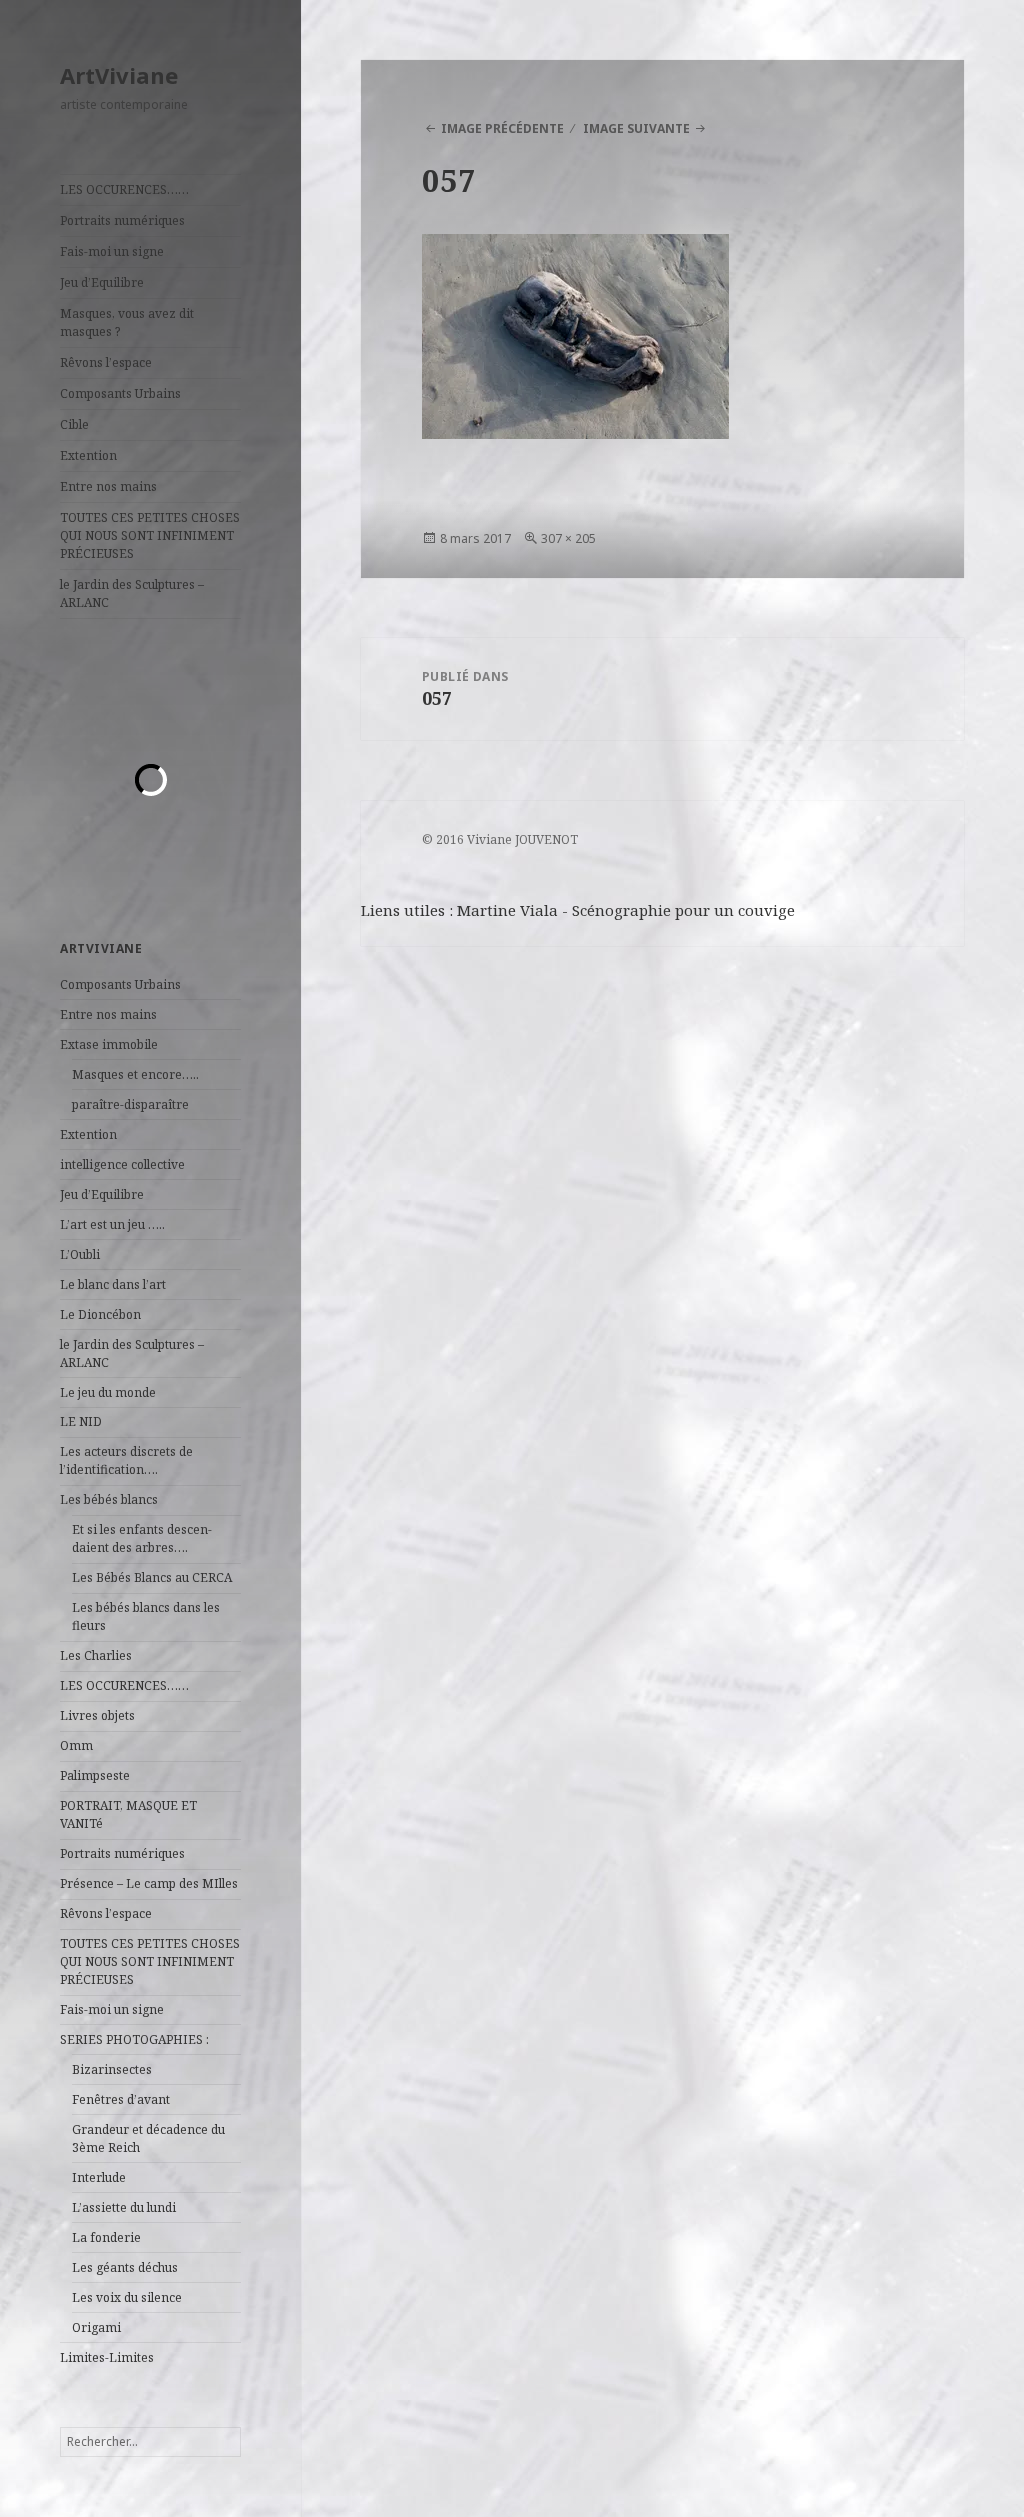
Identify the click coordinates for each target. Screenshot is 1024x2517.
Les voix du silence (127, 2297)
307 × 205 (568, 538)
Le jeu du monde (108, 1392)
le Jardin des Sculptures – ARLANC (132, 593)
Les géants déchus (125, 2267)
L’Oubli (80, 1254)
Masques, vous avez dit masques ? (127, 322)
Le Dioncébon (100, 1314)
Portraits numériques (122, 220)
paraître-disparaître (130, 1104)
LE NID (81, 1421)
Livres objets (97, 1715)
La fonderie (106, 2237)
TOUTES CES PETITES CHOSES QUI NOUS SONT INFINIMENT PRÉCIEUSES (150, 535)
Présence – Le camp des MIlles (149, 1883)
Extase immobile (109, 1044)
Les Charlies (96, 1655)
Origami (96, 2327)
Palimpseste (95, 1775)
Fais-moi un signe (112, 251)
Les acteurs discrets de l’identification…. (126, 1460)
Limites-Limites (107, 2357)
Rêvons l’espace (106, 362)
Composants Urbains (120, 393)
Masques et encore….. (135, 1074)
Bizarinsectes (112, 2069)
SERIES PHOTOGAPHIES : (134, 2039)
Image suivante (636, 128)
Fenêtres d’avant (121, 2099)
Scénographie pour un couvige (683, 910)
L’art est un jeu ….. (112, 1224)
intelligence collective (122, 1164)
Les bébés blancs (109, 1499)
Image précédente (502, 128)
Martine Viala (507, 910)
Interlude (99, 2177)
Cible (74, 424)
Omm (76, 1745)
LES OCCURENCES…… (124, 189)
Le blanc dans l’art (113, 1284)
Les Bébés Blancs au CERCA (152, 1577)
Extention (88, 455)
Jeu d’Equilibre (102, 282)
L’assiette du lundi (124, 2207)
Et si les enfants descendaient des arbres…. (142, 1538)
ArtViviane (119, 75)
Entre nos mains (108, 486)
